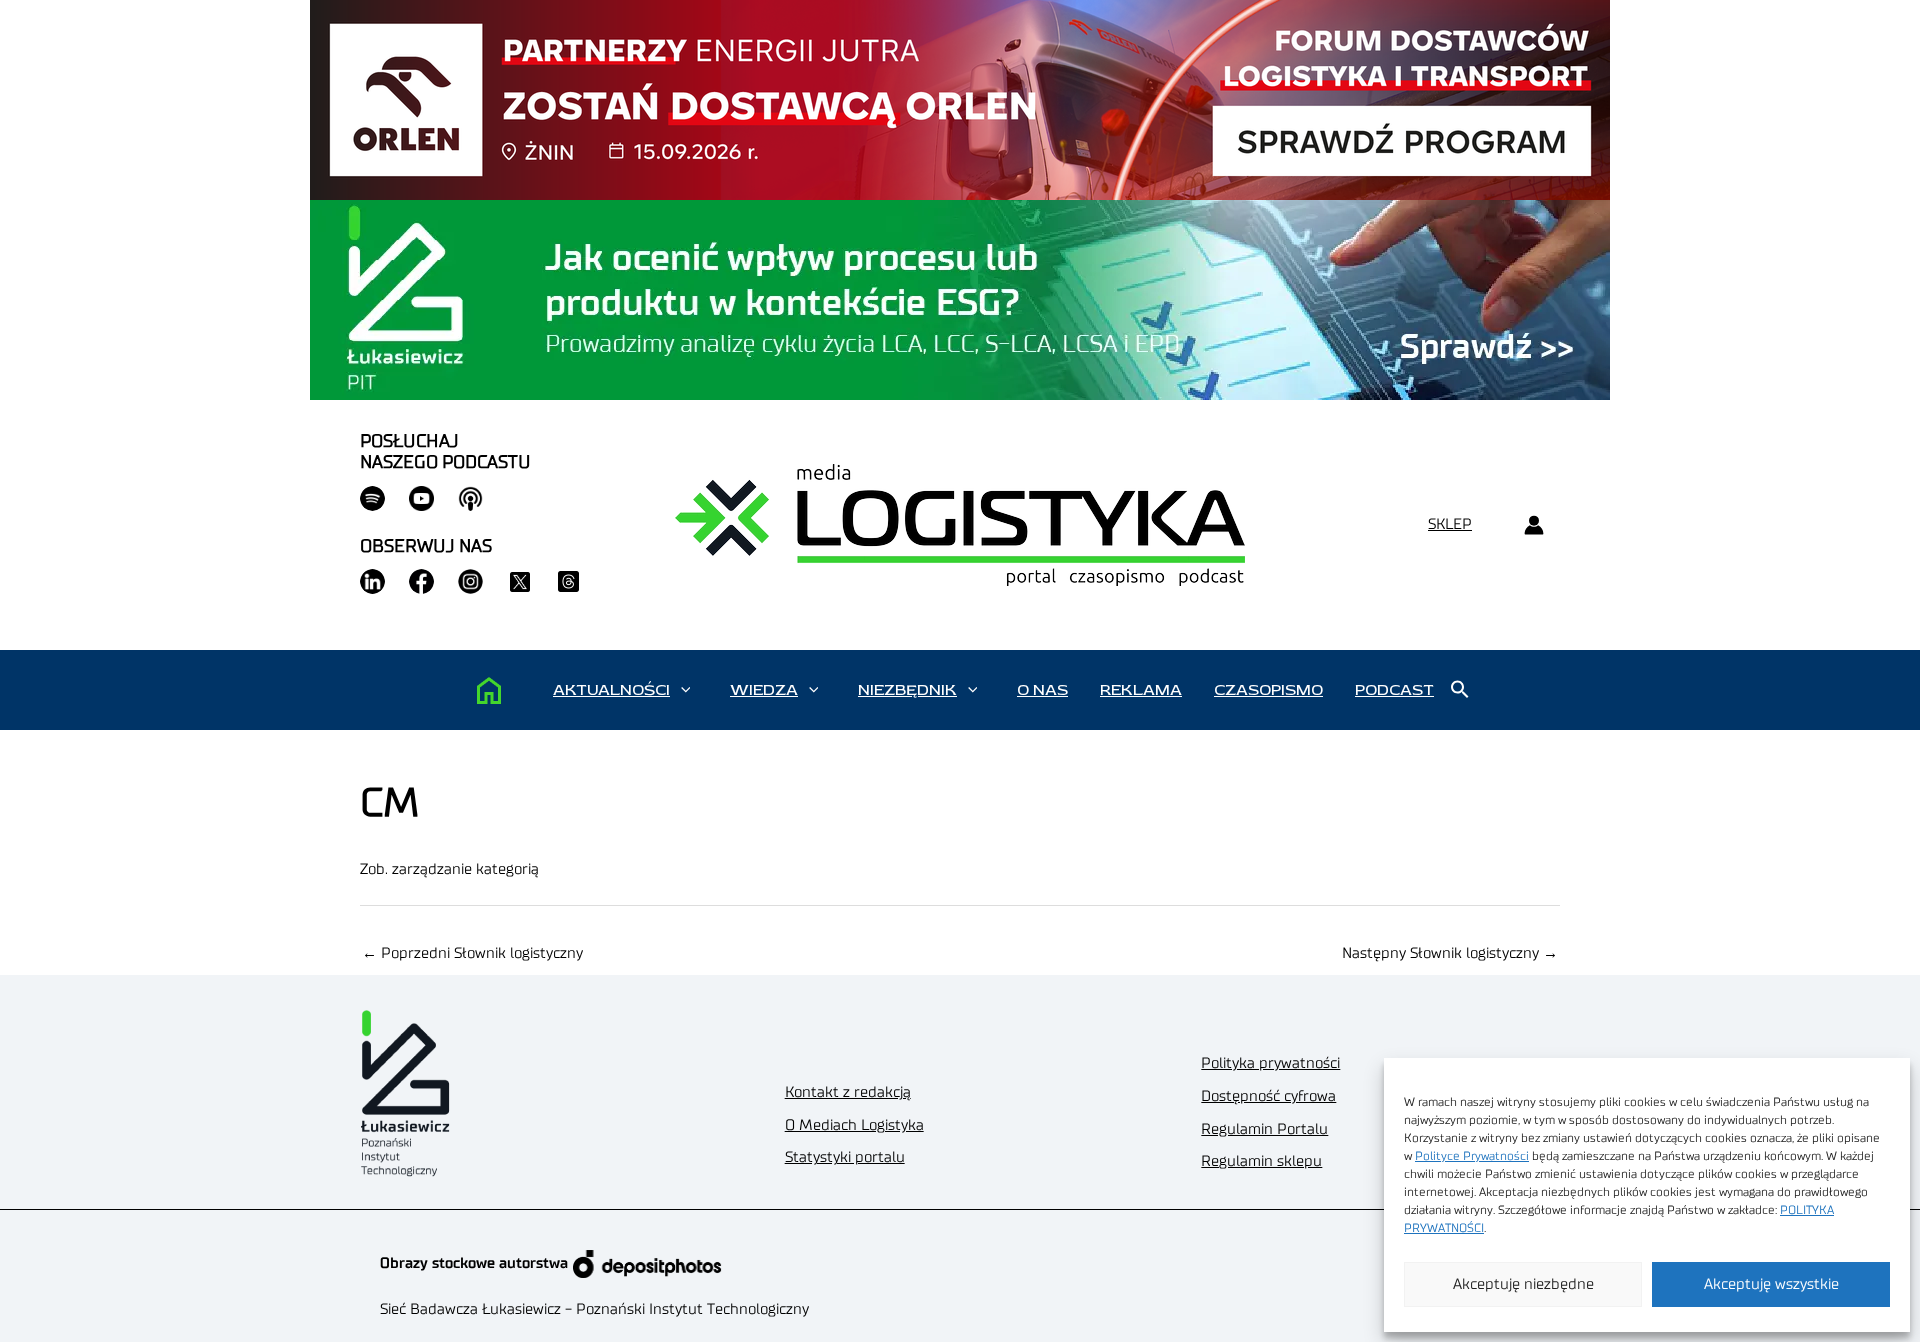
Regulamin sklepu (1261, 1161)
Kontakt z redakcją (848, 1092)
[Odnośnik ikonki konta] (1533, 525)
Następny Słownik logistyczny (1450, 953)
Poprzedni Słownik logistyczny (472, 953)
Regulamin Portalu (1264, 1129)
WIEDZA (764, 690)
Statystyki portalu (845, 1157)
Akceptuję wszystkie (1771, 1284)
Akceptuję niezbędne (1523, 1284)
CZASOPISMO (1268, 690)
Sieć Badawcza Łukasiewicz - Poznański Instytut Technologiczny (594, 1309)
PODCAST (1394, 690)
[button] (685, 690)
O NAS (1042, 690)
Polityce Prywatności (1472, 1156)
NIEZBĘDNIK (907, 690)
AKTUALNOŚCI (611, 690)
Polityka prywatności (1270, 1063)
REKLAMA (1141, 690)
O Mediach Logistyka (854, 1125)
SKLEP (1450, 524)
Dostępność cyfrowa (1268, 1096)
